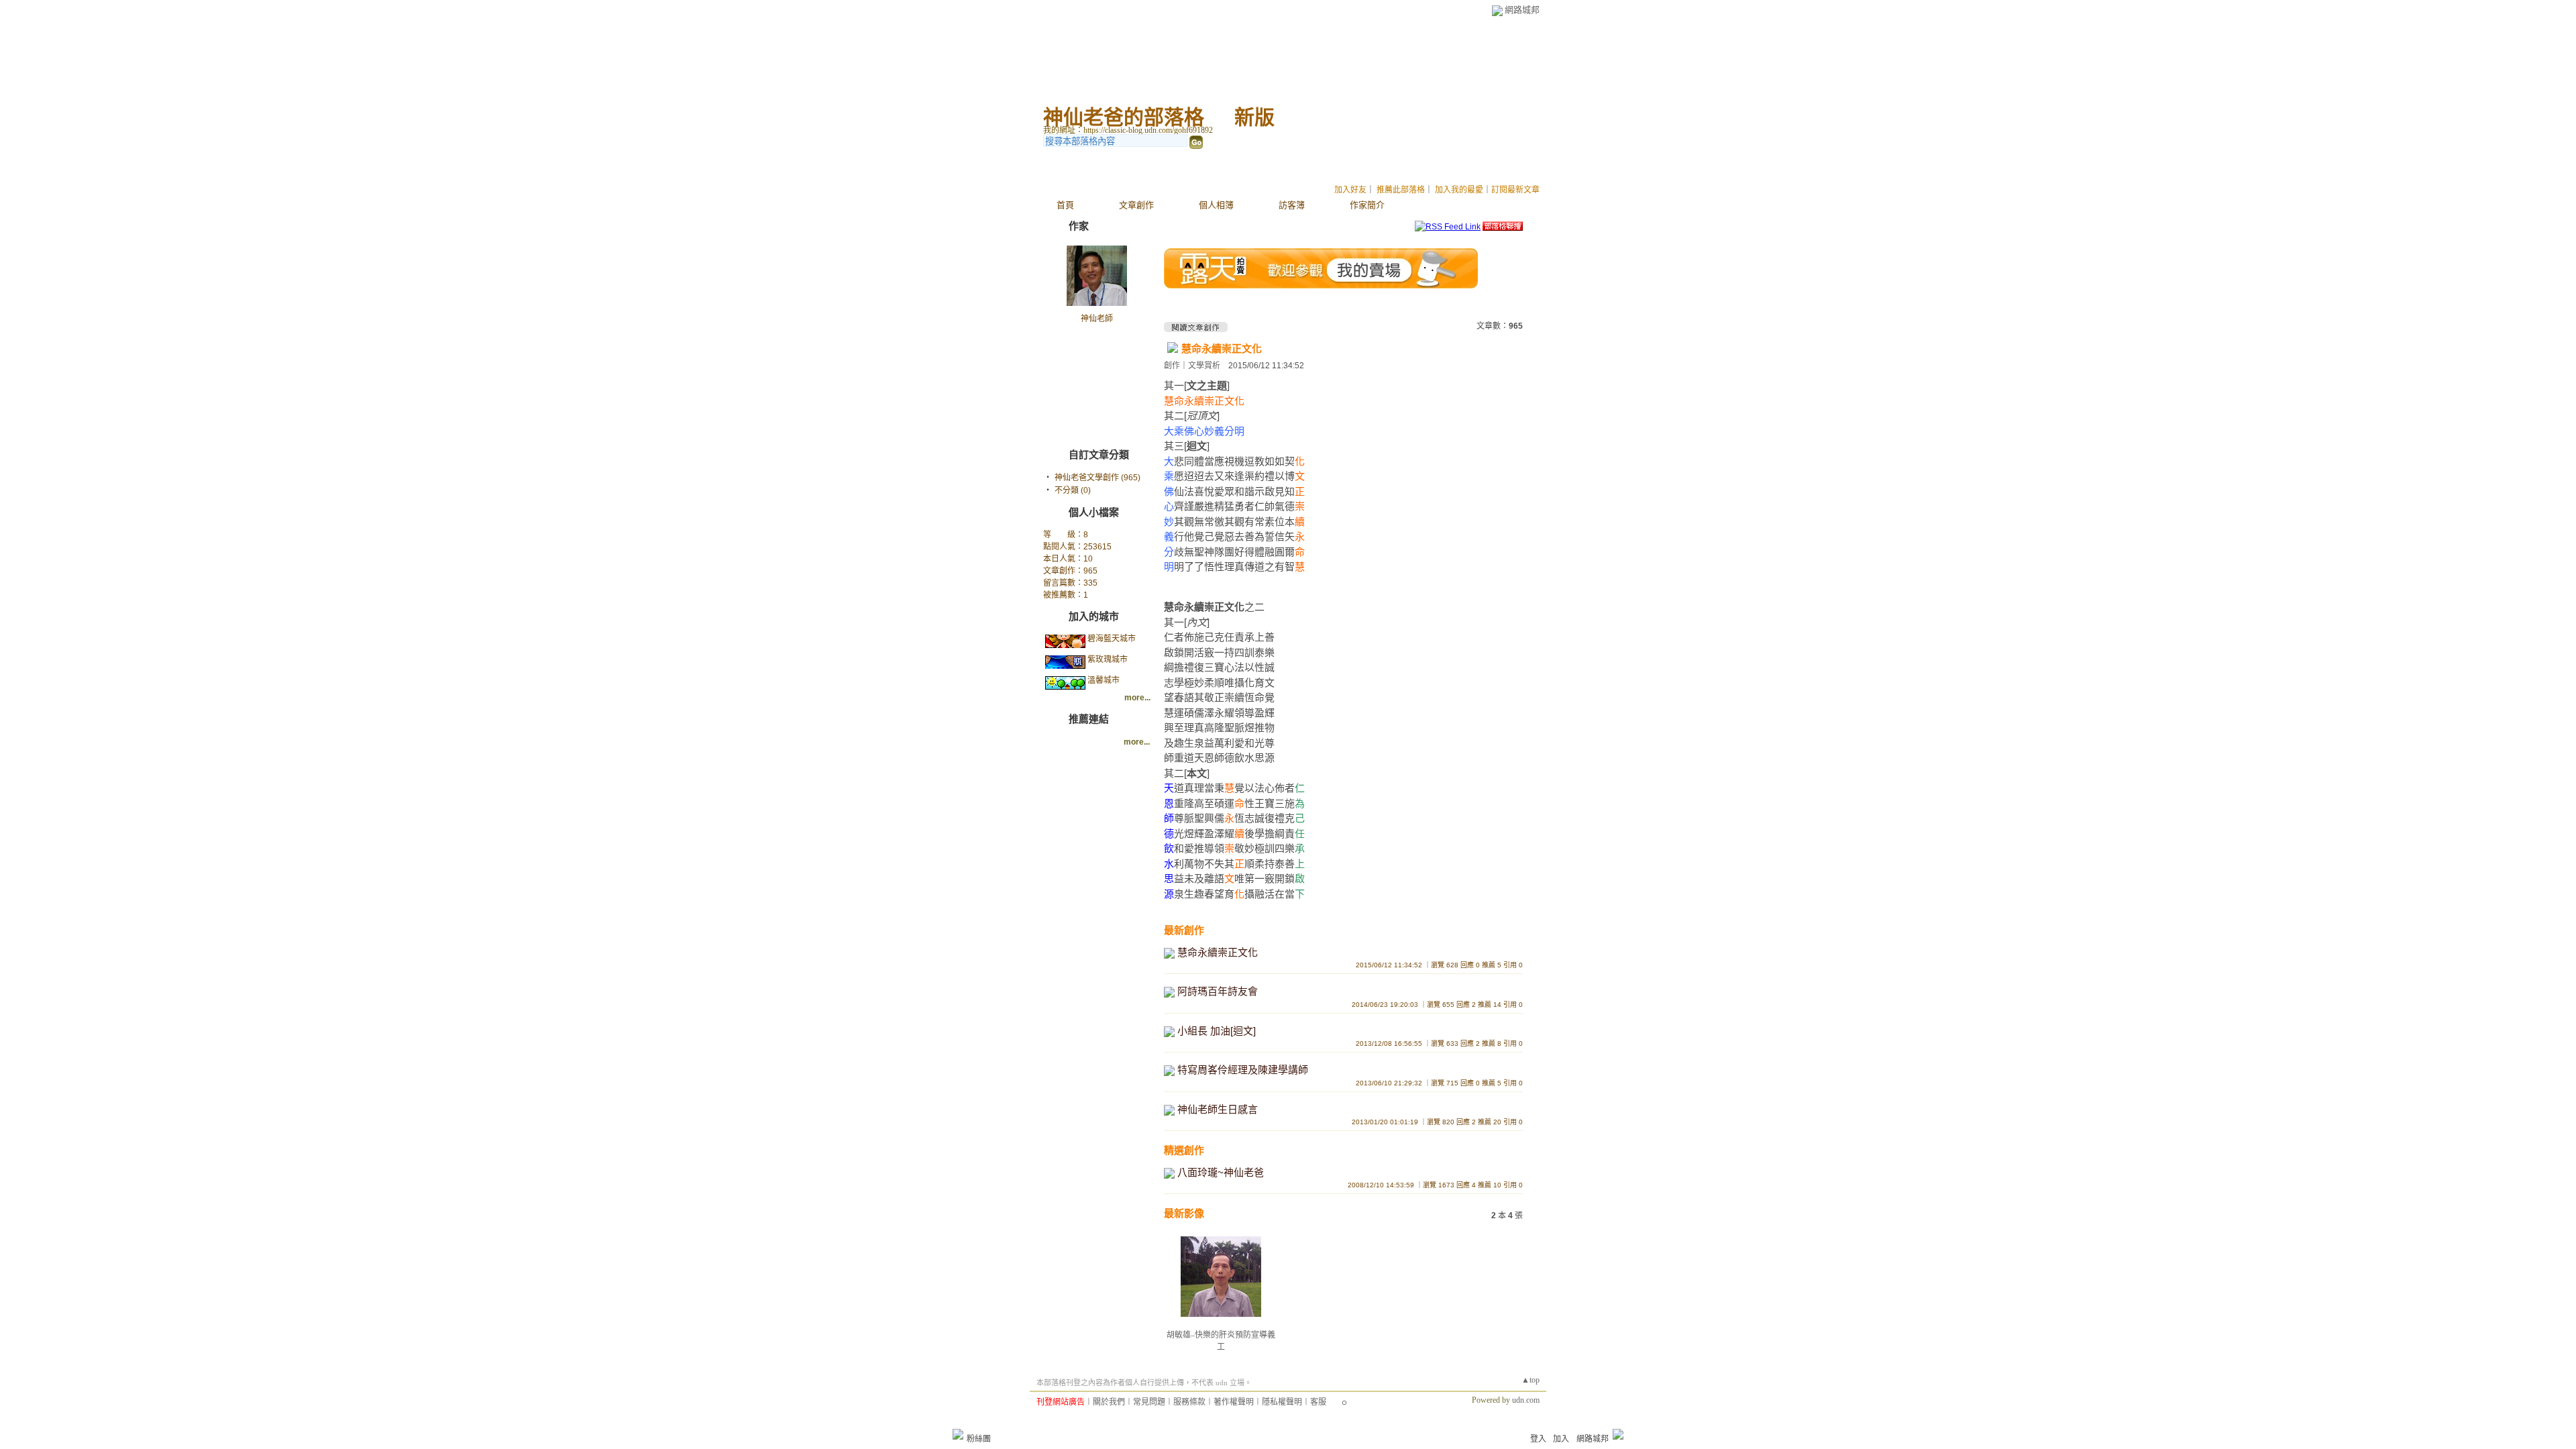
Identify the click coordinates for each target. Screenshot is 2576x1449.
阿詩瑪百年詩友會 (1218, 991)
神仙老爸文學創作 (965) (1097, 478)
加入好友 (1350, 190)
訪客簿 (1292, 205)
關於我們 (1109, 1402)
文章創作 (1136, 205)
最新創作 (1184, 930)
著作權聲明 (1234, 1402)
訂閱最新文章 (1515, 190)
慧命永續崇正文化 (1222, 348)
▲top (1531, 1380)
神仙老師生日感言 (1218, 1109)
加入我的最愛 (1459, 190)
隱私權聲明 (1282, 1402)
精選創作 (1184, 1150)
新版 (1254, 117)
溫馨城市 (1104, 680)
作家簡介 (1367, 205)
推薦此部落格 (1401, 190)
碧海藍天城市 (1112, 639)
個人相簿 (1216, 205)
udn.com (1526, 1400)
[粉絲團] (958, 1434)
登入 (1538, 1439)
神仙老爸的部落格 (1124, 117)
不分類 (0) (1073, 490)
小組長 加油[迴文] (1217, 1031)
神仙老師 (1097, 319)
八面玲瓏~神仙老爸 (1221, 1172)
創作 (1172, 366)
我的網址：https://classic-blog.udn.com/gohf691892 (1128, 130)
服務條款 (1189, 1402)
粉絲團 (979, 1439)
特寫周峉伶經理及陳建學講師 (1243, 1070)
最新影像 (1184, 1213)
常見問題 (1149, 1402)
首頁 (1065, 205)
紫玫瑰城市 (1108, 659)
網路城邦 (1522, 10)
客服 (1318, 1402)
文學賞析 (1204, 366)
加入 (1561, 1439)
